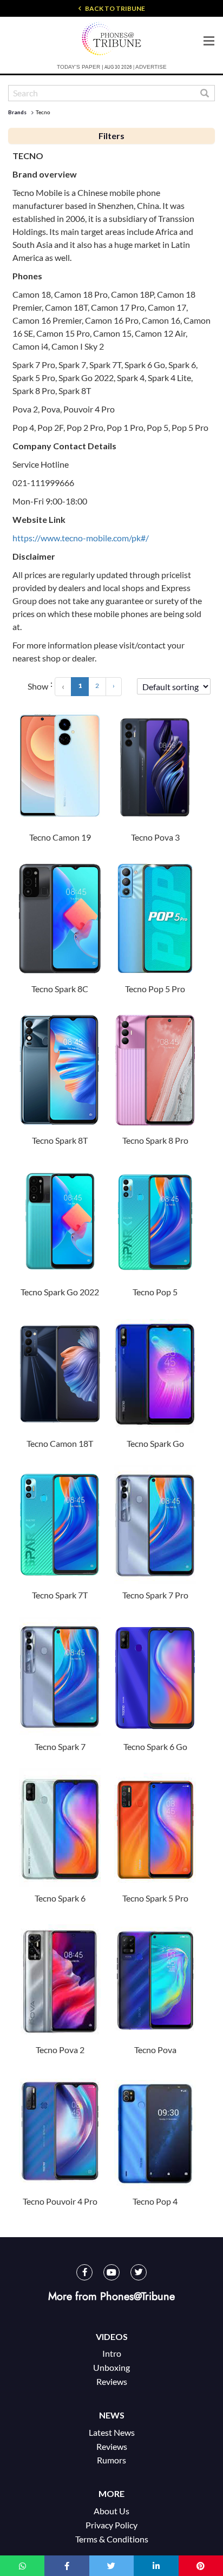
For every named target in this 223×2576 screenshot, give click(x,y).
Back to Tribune (114, 8)
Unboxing (111, 2367)
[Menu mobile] (209, 40)
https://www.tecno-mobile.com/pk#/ (81, 538)
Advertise (151, 67)
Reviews (112, 2381)
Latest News (112, 2432)
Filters (111, 136)
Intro (112, 2353)
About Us (111, 2511)
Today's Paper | (80, 67)
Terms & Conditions (112, 2539)
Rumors (111, 2460)
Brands (17, 112)
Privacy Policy (111, 2525)
